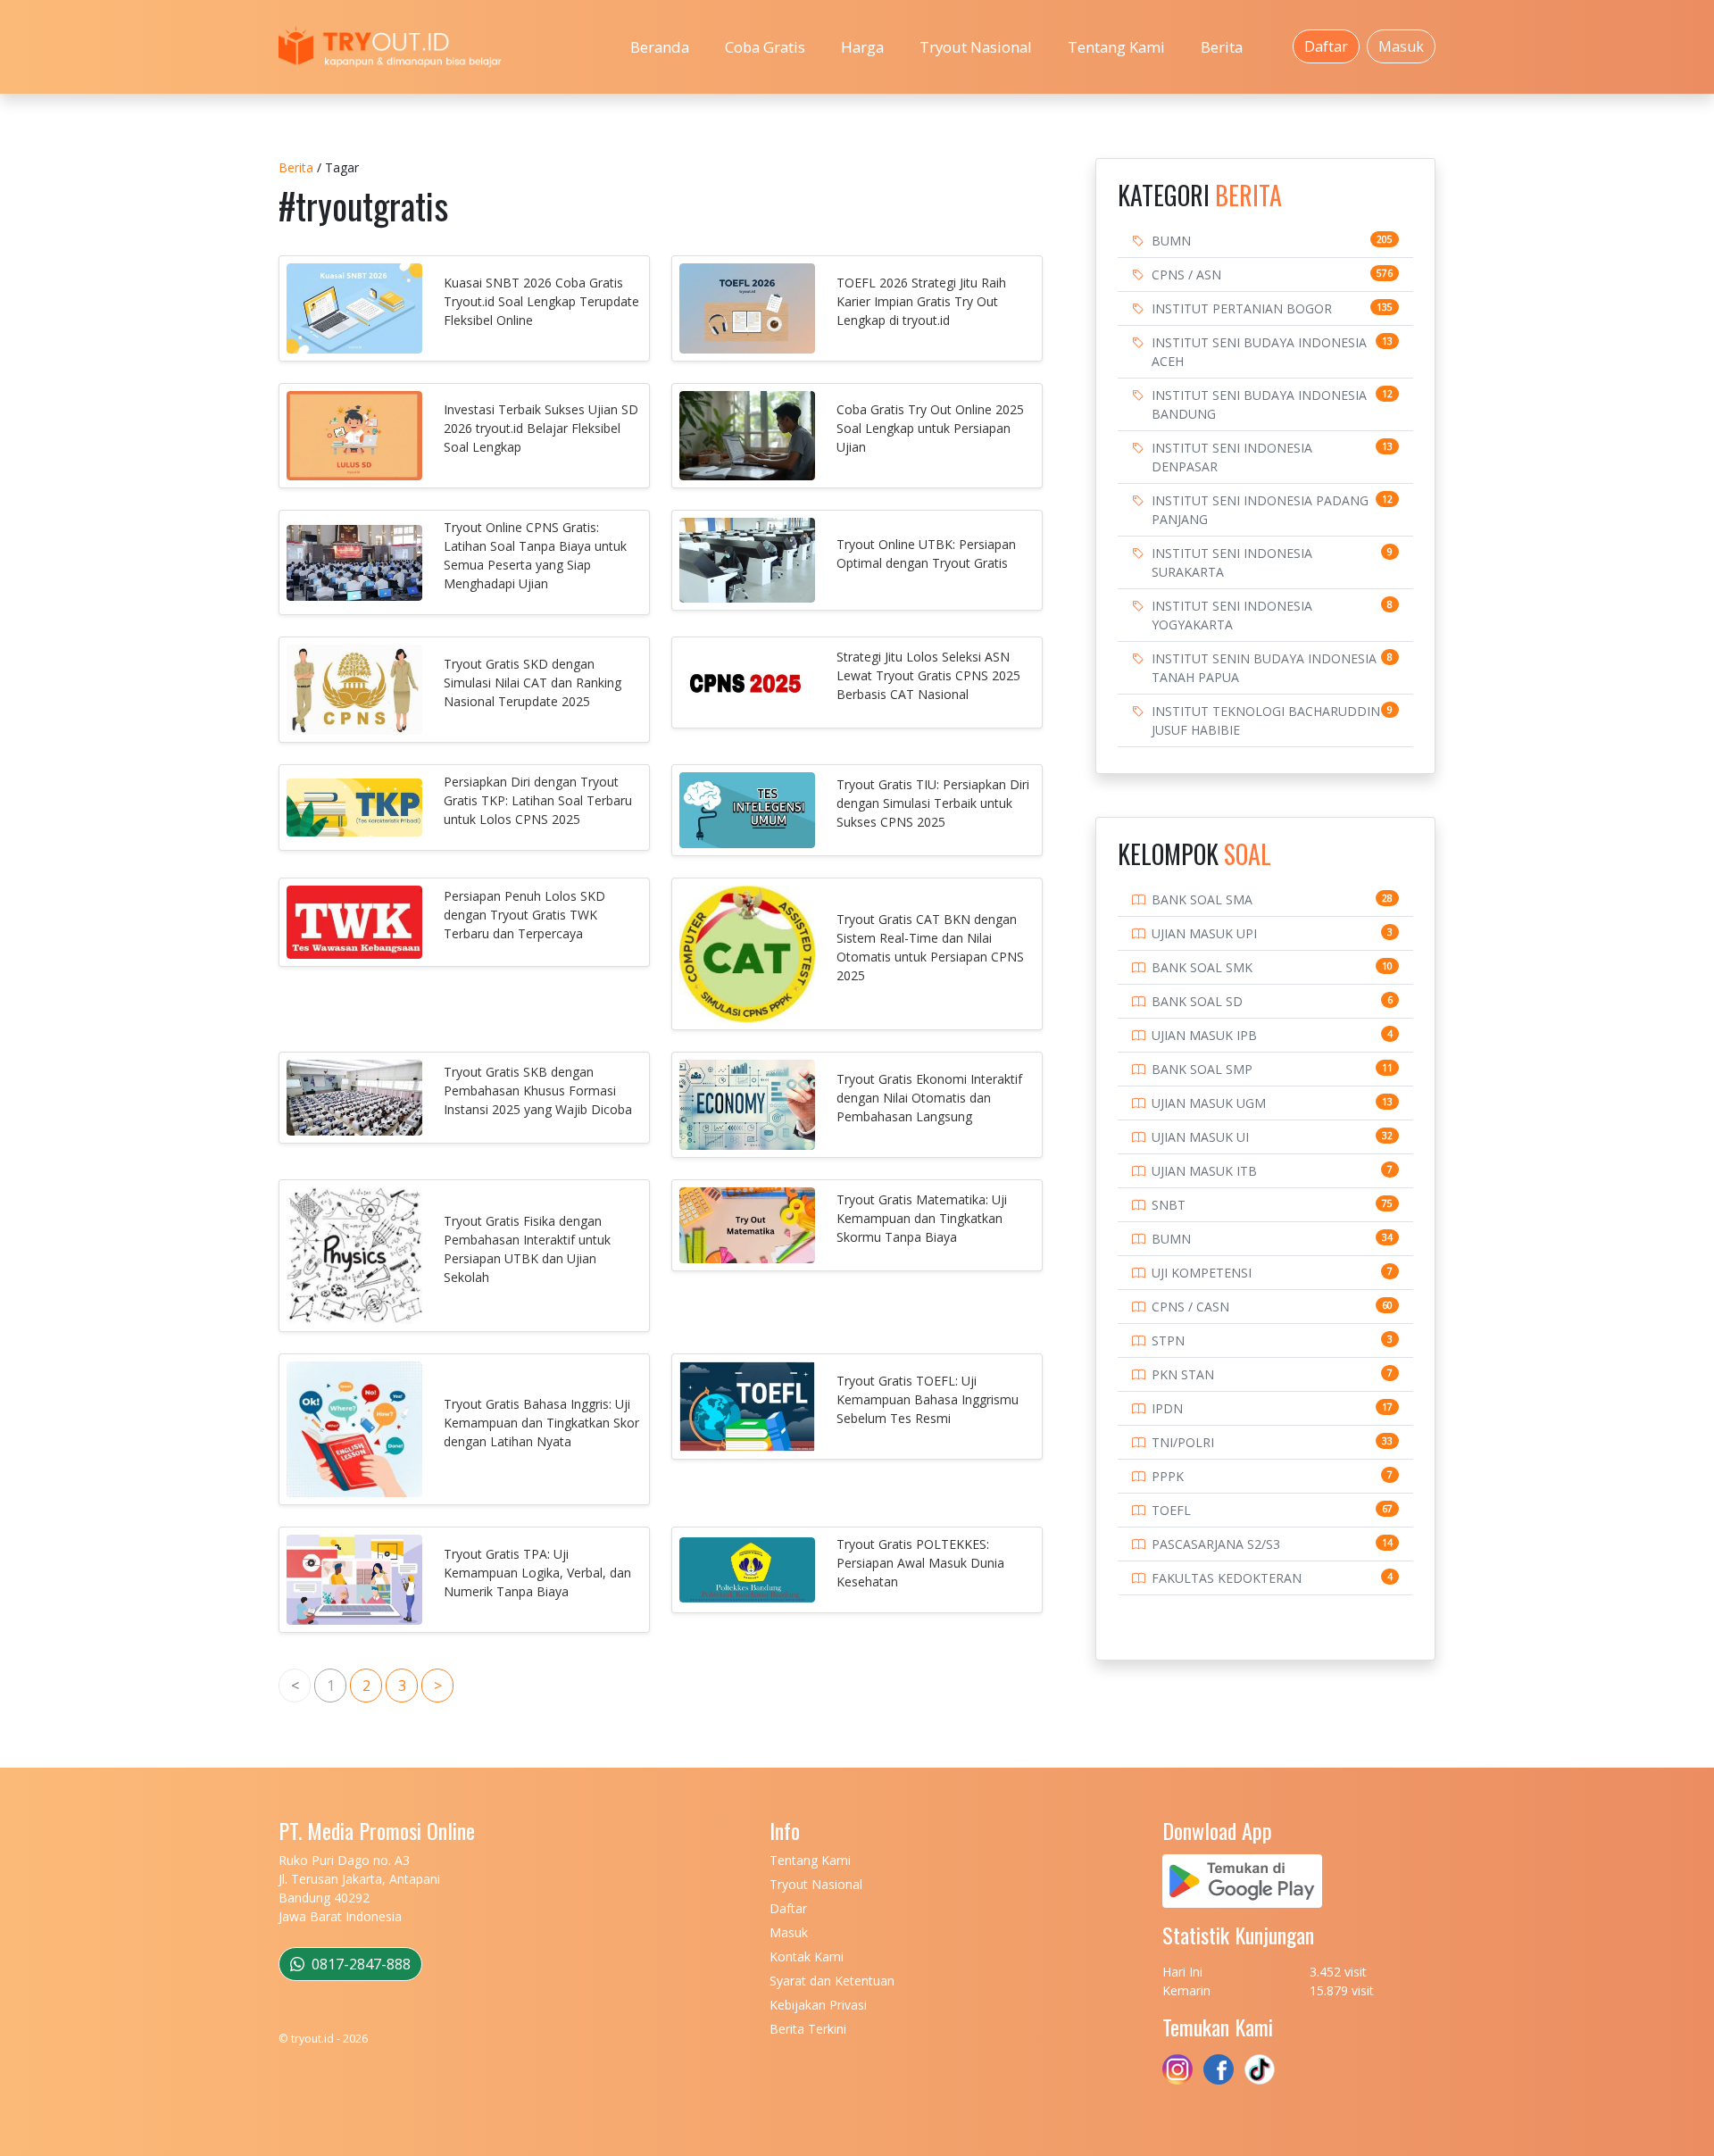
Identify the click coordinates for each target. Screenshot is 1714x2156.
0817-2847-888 (359, 1964)
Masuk (1401, 46)
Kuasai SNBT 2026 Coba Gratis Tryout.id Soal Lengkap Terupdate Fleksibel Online (541, 301)
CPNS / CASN (1190, 1307)
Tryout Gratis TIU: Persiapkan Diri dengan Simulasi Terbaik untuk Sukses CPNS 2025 (933, 803)
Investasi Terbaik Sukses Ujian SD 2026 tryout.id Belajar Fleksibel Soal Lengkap (541, 428)
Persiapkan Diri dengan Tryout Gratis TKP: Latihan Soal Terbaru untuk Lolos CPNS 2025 (538, 800)
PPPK (1168, 1476)
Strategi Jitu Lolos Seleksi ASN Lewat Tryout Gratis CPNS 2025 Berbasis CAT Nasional (928, 675)
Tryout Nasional (976, 47)
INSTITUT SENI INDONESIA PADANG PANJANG (1260, 510)
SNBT (1169, 1205)
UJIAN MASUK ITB (1204, 1171)
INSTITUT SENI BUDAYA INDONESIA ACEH (1259, 352)
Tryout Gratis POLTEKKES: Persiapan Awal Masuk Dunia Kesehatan (920, 1563)
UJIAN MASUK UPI (1204, 933)
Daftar (1326, 46)
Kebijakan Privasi (818, 2005)
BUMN (1171, 241)
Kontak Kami (807, 1956)
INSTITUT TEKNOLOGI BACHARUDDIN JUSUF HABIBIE (1266, 720)
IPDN (1167, 1408)
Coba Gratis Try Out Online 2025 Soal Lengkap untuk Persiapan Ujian (930, 428)
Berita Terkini (808, 2029)
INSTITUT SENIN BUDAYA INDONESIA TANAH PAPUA (1264, 668)
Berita (1222, 47)
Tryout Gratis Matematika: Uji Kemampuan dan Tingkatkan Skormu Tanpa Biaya (922, 1218)
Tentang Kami (1116, 47)
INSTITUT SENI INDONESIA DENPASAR (1232, 457)
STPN (1168, 1340)
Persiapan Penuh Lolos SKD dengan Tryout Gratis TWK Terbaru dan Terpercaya (524, 915)
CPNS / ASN (1186, 275)
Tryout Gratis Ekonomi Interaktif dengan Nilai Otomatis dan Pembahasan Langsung (929, 1098)
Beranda (660, 47)
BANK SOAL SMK (1202, 967)
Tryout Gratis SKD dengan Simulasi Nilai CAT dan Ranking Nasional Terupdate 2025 (533, 683)
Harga (862, 47)
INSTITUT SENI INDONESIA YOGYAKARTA (1232, 615)
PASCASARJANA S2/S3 (1216, 1544)
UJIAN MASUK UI (1200, 1137)
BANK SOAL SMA (1202, 899)
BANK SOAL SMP (1202, 1069)
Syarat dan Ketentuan (832, 1981)
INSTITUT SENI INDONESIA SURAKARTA (1232, 562)
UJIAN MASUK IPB (1204, 1035)
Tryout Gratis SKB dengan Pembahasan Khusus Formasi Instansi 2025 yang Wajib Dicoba (538, 1090)
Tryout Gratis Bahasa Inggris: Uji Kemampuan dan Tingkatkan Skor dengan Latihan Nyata (541, 1423)
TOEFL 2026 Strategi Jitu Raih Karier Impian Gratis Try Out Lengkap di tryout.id (921, 301)
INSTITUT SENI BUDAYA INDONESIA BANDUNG (1259, 404)
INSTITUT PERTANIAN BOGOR (1242, 308)
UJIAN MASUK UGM (1209, 1103)
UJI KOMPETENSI (1202, 1273)
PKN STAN (1183, 1374)
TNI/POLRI (1183, 1442)
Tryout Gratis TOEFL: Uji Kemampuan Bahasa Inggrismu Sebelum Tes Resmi (928, 1399)
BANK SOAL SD (1197, 1001)
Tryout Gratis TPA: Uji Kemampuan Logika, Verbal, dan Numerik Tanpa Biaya (537, 1573)
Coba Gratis (765, 47)
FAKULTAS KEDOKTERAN (1227, 1578)
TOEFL (1171, 1510)
